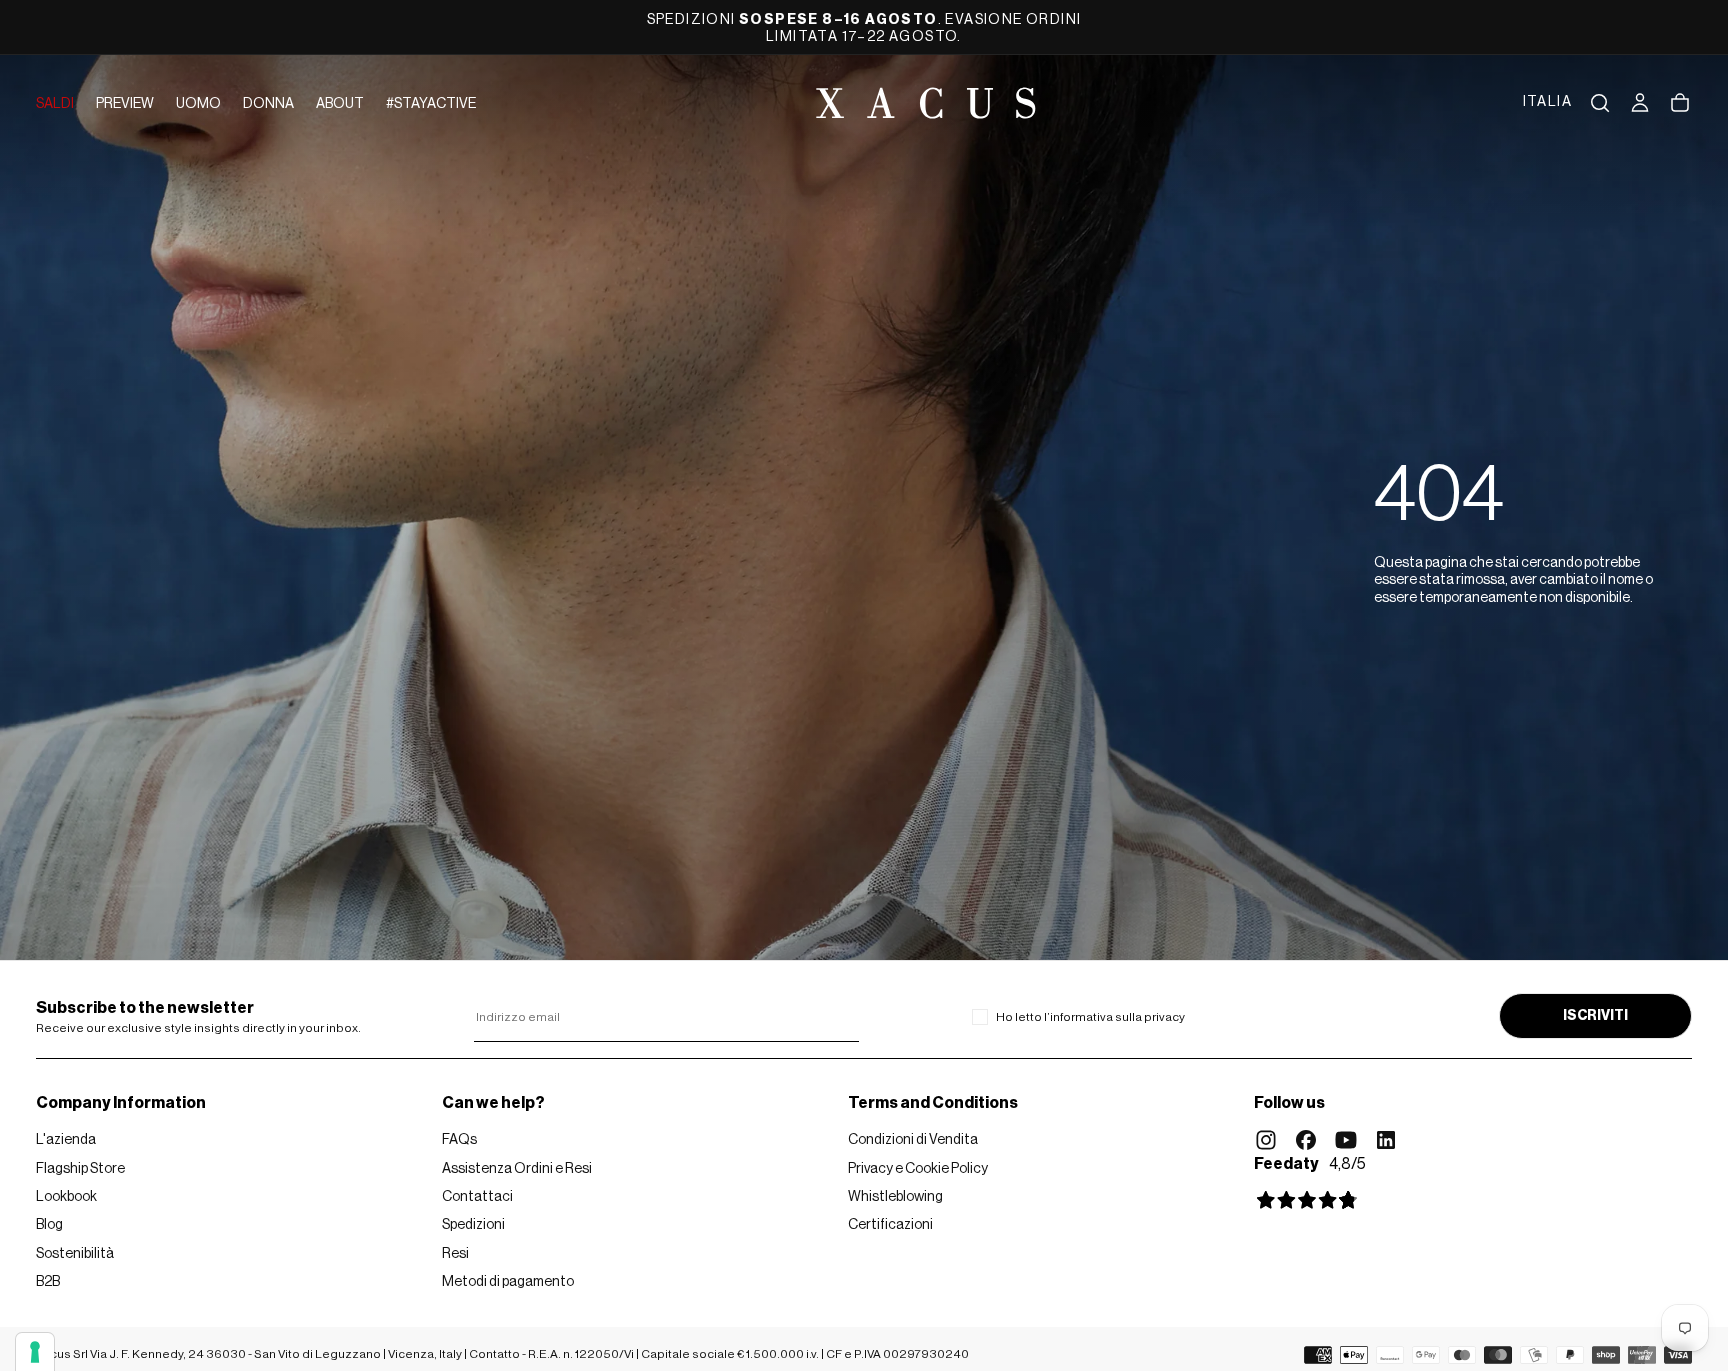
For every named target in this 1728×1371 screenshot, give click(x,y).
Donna (268, 104)
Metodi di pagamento (508, 1282)
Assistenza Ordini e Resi (517, 1169)
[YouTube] (1346, 1140)
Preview (125, 104)
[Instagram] (1266, 1140)
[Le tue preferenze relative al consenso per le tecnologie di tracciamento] (35, 1352)
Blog (49, 1225)
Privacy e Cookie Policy (918, 1169)
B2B (48, 1282)
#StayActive (431, 104)
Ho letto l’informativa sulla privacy (1090, 1017)
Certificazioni (890, 1225)
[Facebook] (1306, 1140)
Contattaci (477, 1197)
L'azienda (66, 1140)
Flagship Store (80, 1169)
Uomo (198, 104)
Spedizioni (473, 1225)
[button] (1547, 103)
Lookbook (66, 1197)
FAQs (459, 1140)
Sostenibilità (75, 1254)
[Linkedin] (1386, 1140)
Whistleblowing (895, 1197)
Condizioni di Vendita (913, 1140)
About (340, 104)
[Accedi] (1640, 103)
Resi (455, 1254)
